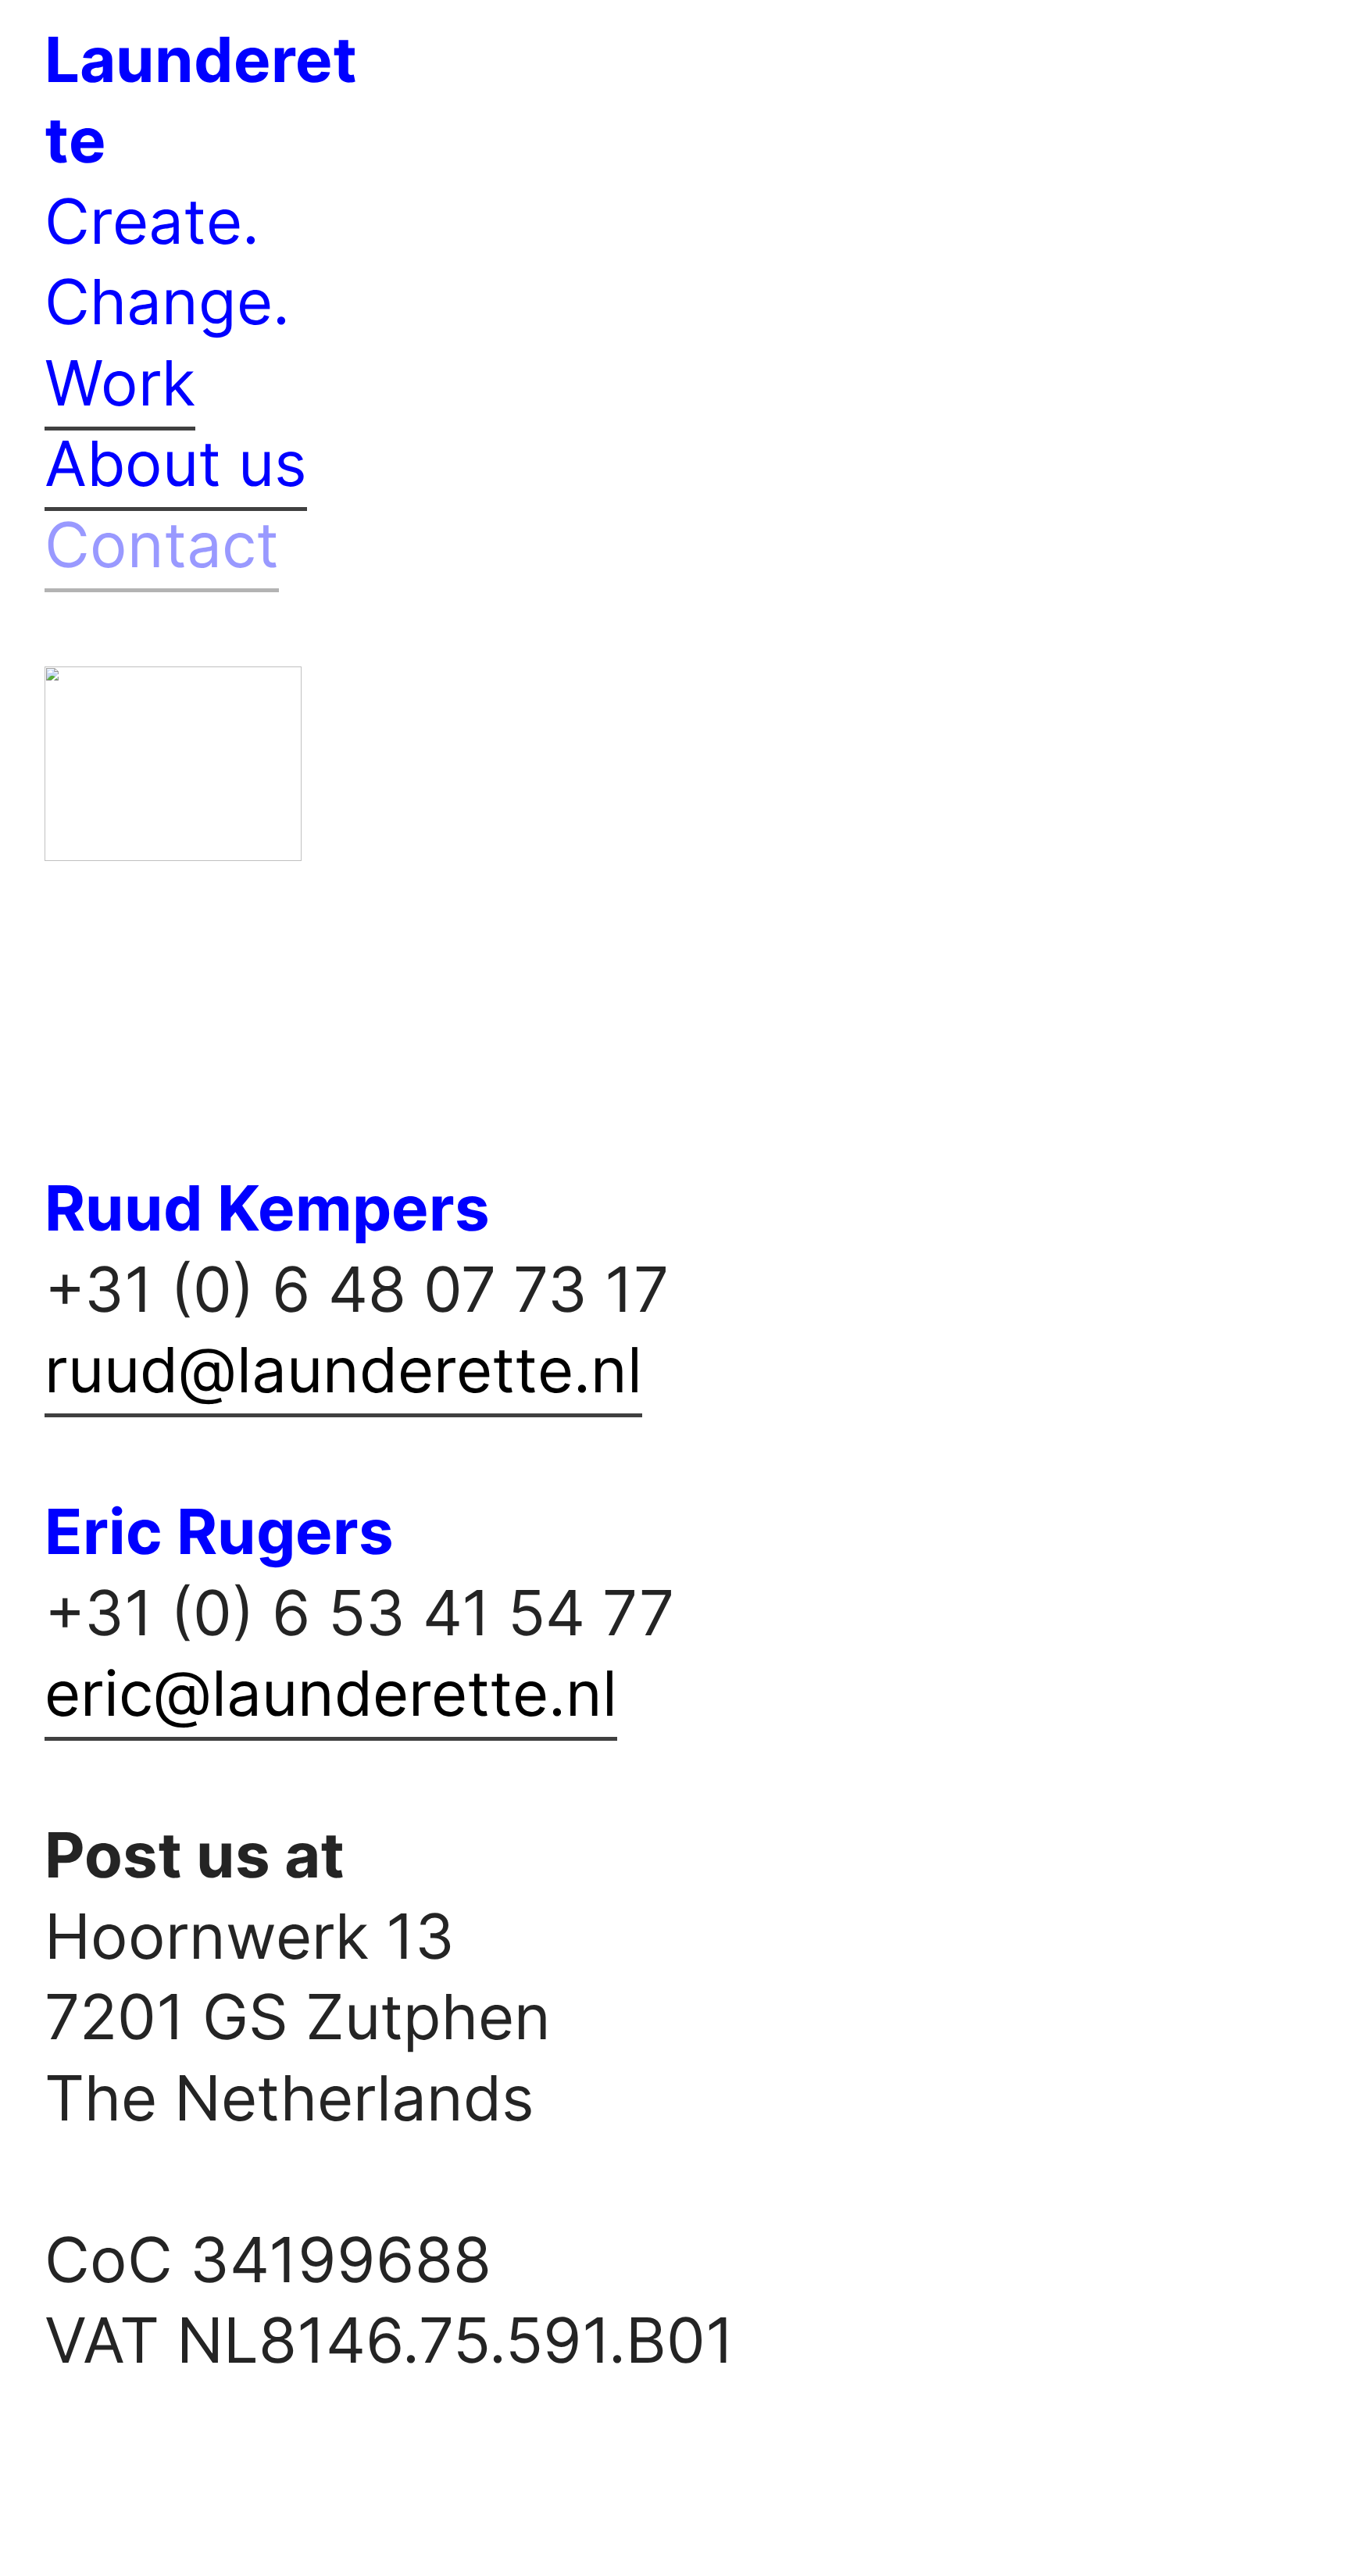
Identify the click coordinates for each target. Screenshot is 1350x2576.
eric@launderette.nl (331, 1693)
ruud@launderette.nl (343, 1370)
